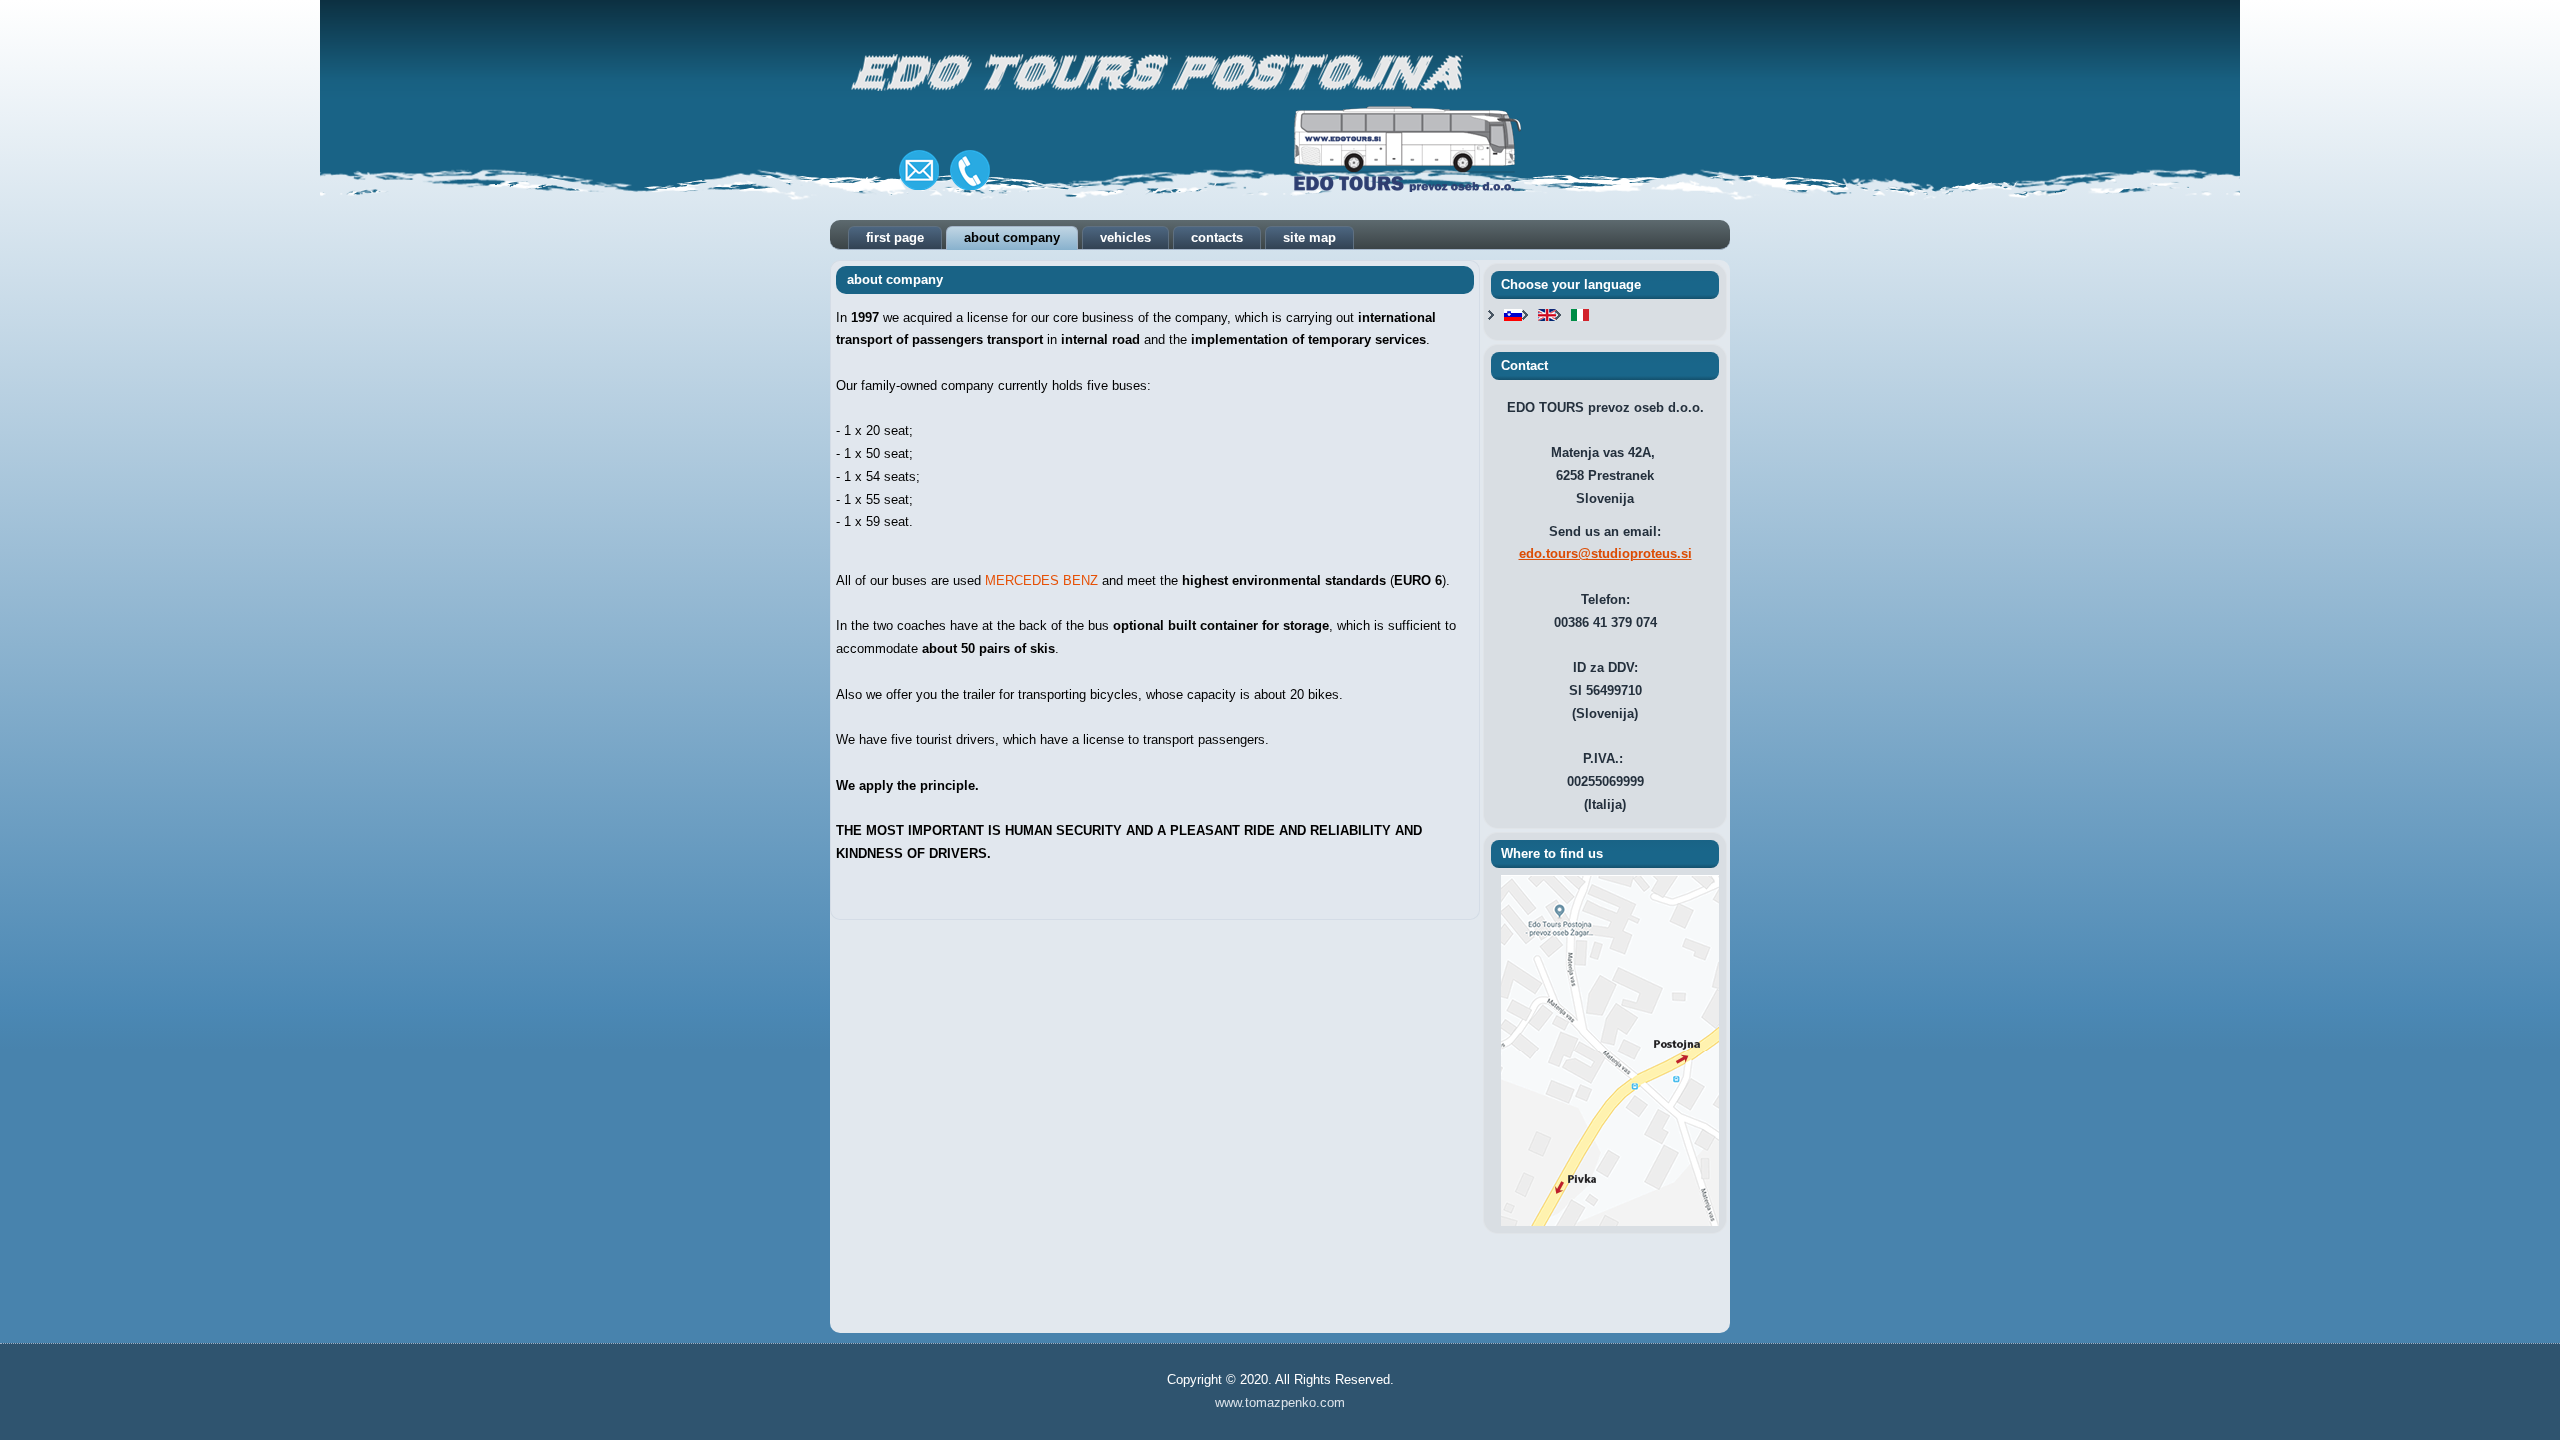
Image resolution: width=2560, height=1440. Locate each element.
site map (1309, 237)
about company (1012, 237)
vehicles (1125, 237)
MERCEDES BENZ (1041, 580)
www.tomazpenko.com (1280, 1402)
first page (895, 237)
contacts (1217, 237)
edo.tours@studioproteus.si (1605, 553)
